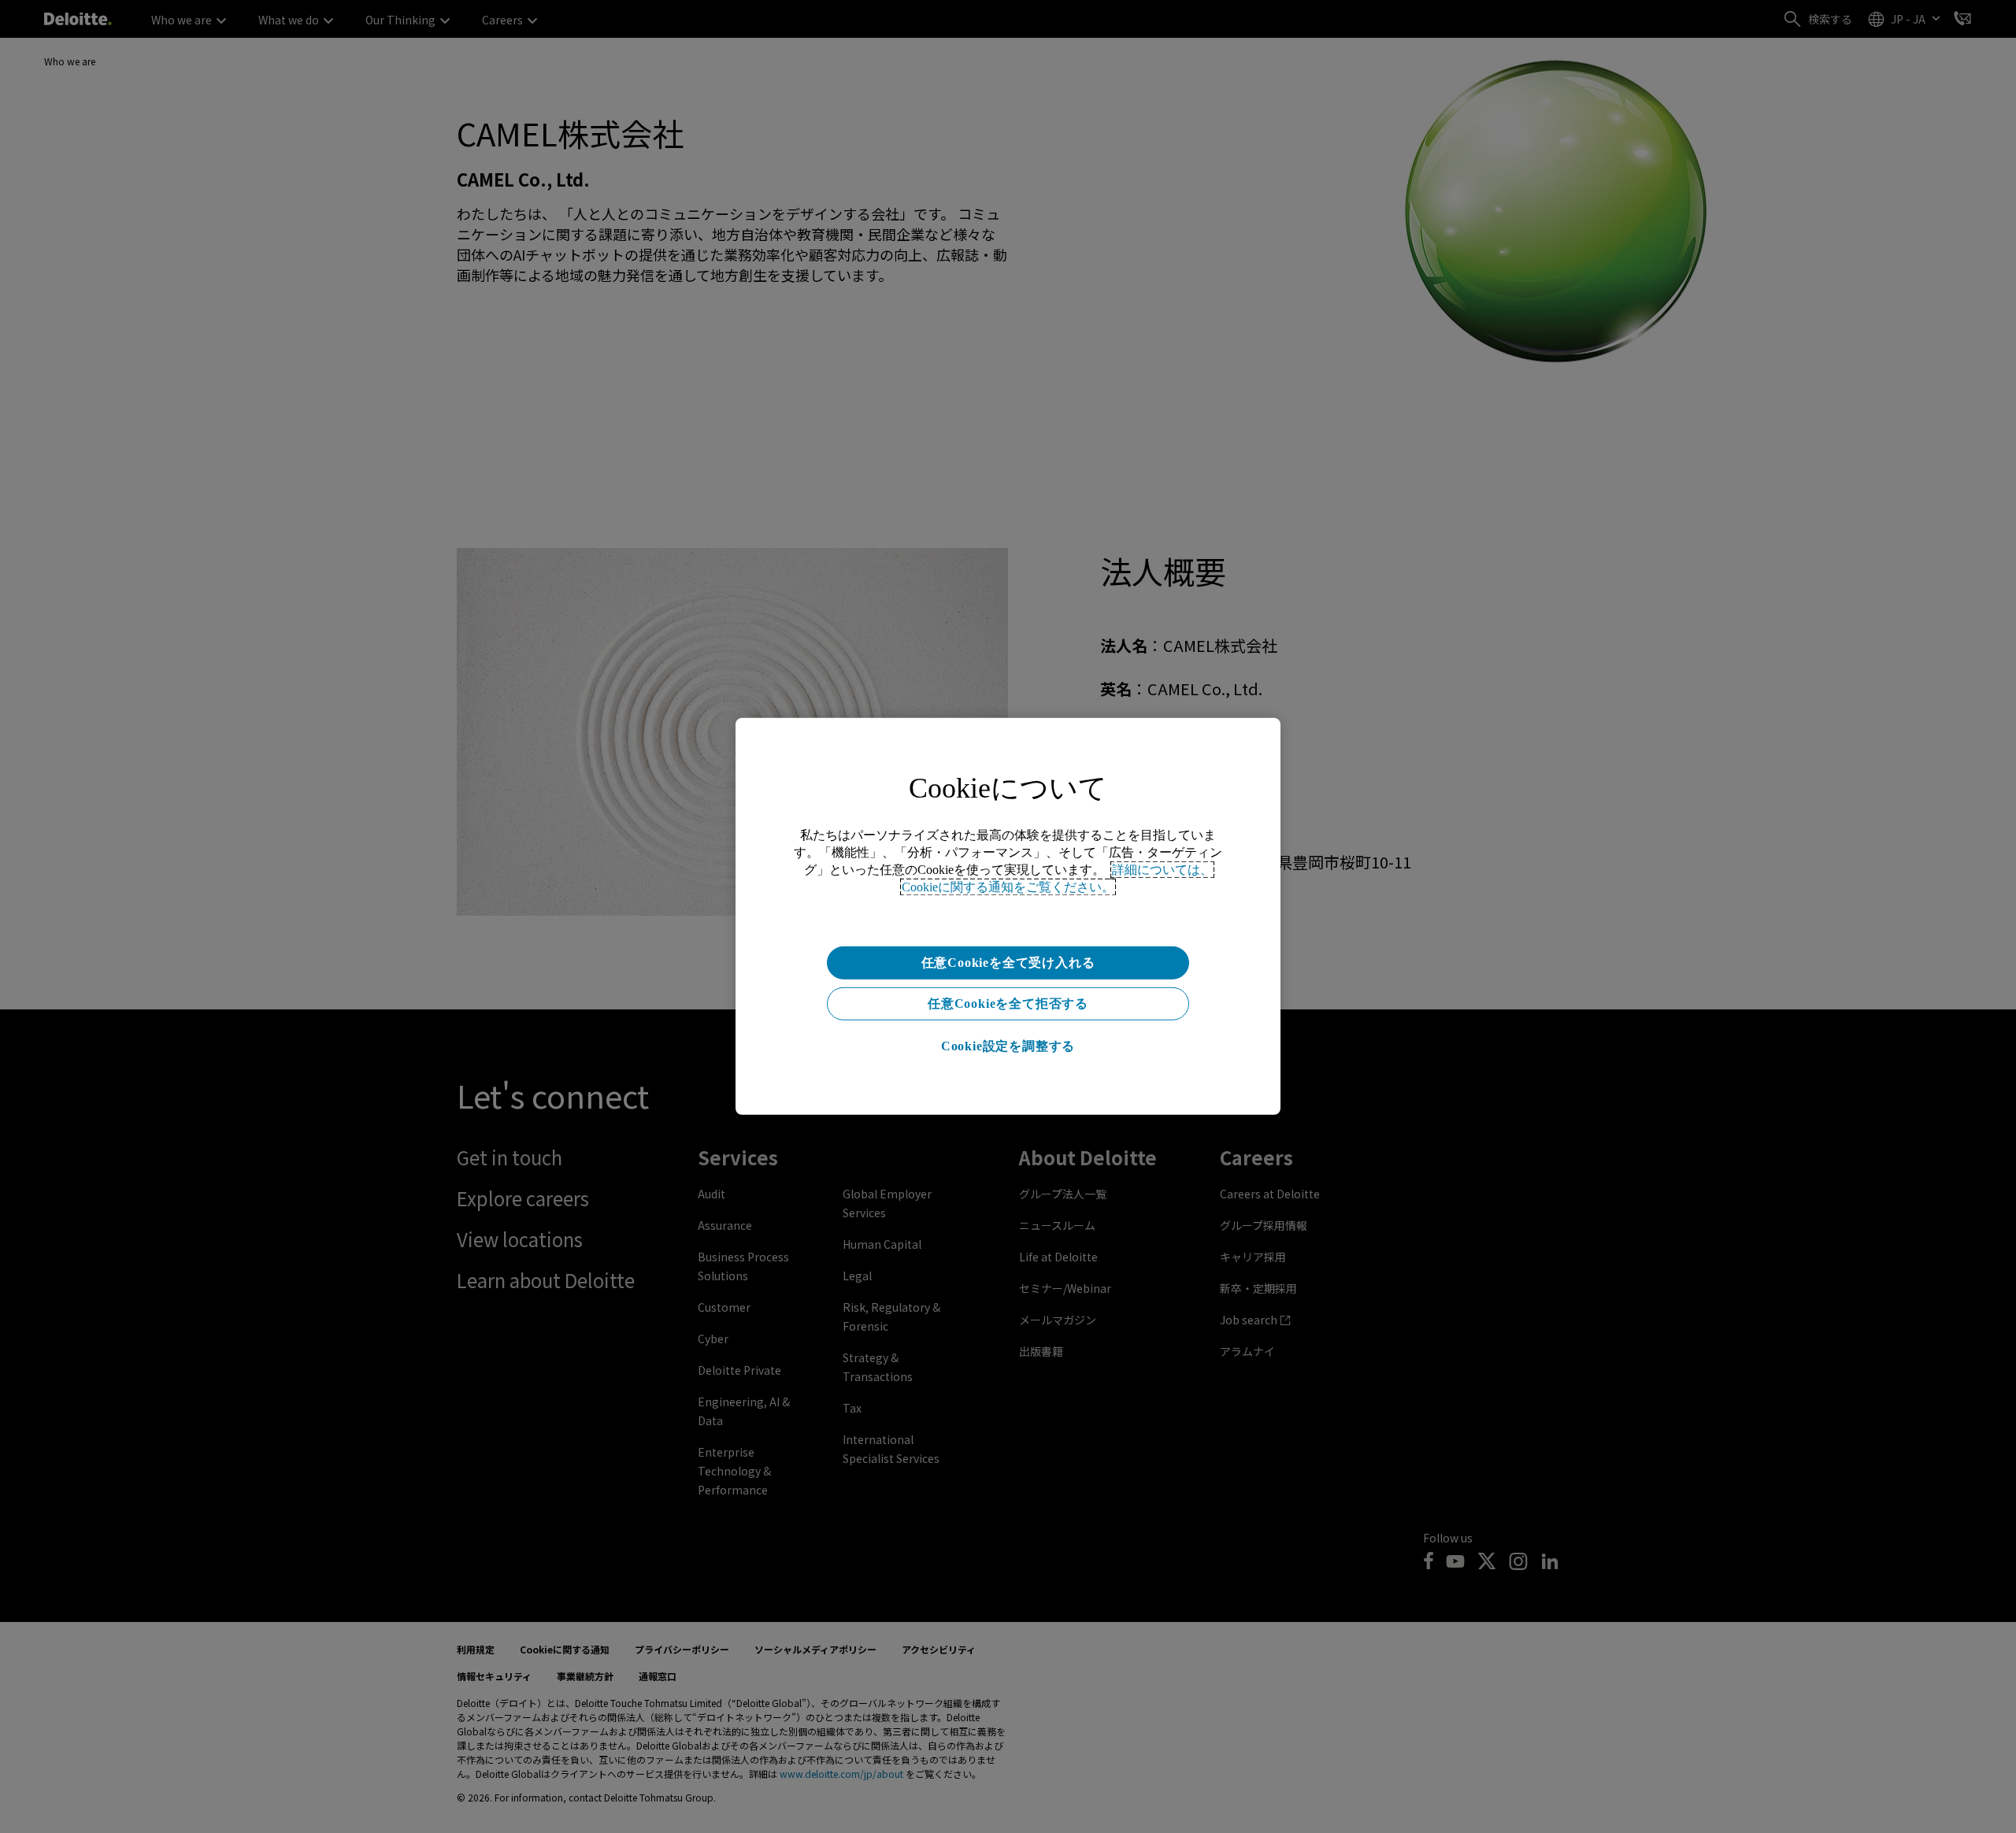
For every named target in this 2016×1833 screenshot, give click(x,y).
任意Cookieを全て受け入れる (1008, 963)
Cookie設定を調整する (1008, 1046)
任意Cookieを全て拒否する (1008, 1004)
